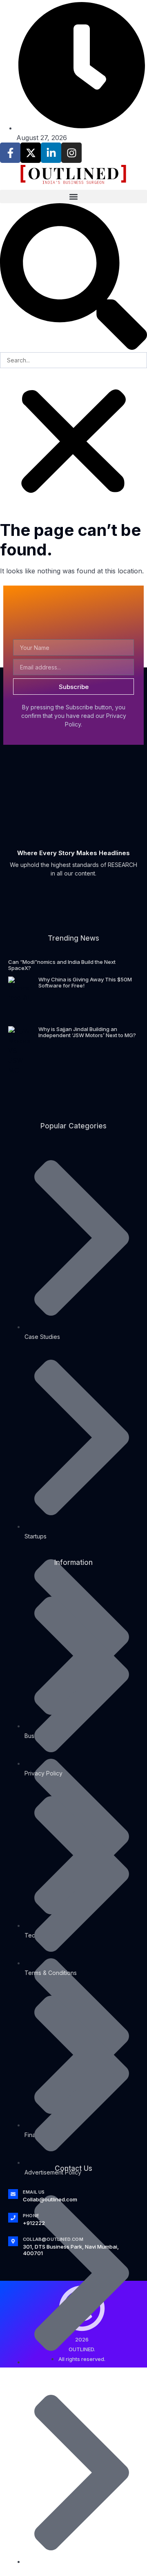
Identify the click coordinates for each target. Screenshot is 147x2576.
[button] (73, 196)
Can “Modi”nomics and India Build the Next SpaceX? (62, 965)
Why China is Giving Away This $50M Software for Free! (85, 983)
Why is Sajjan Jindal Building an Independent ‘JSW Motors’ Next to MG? (87, 1032)
